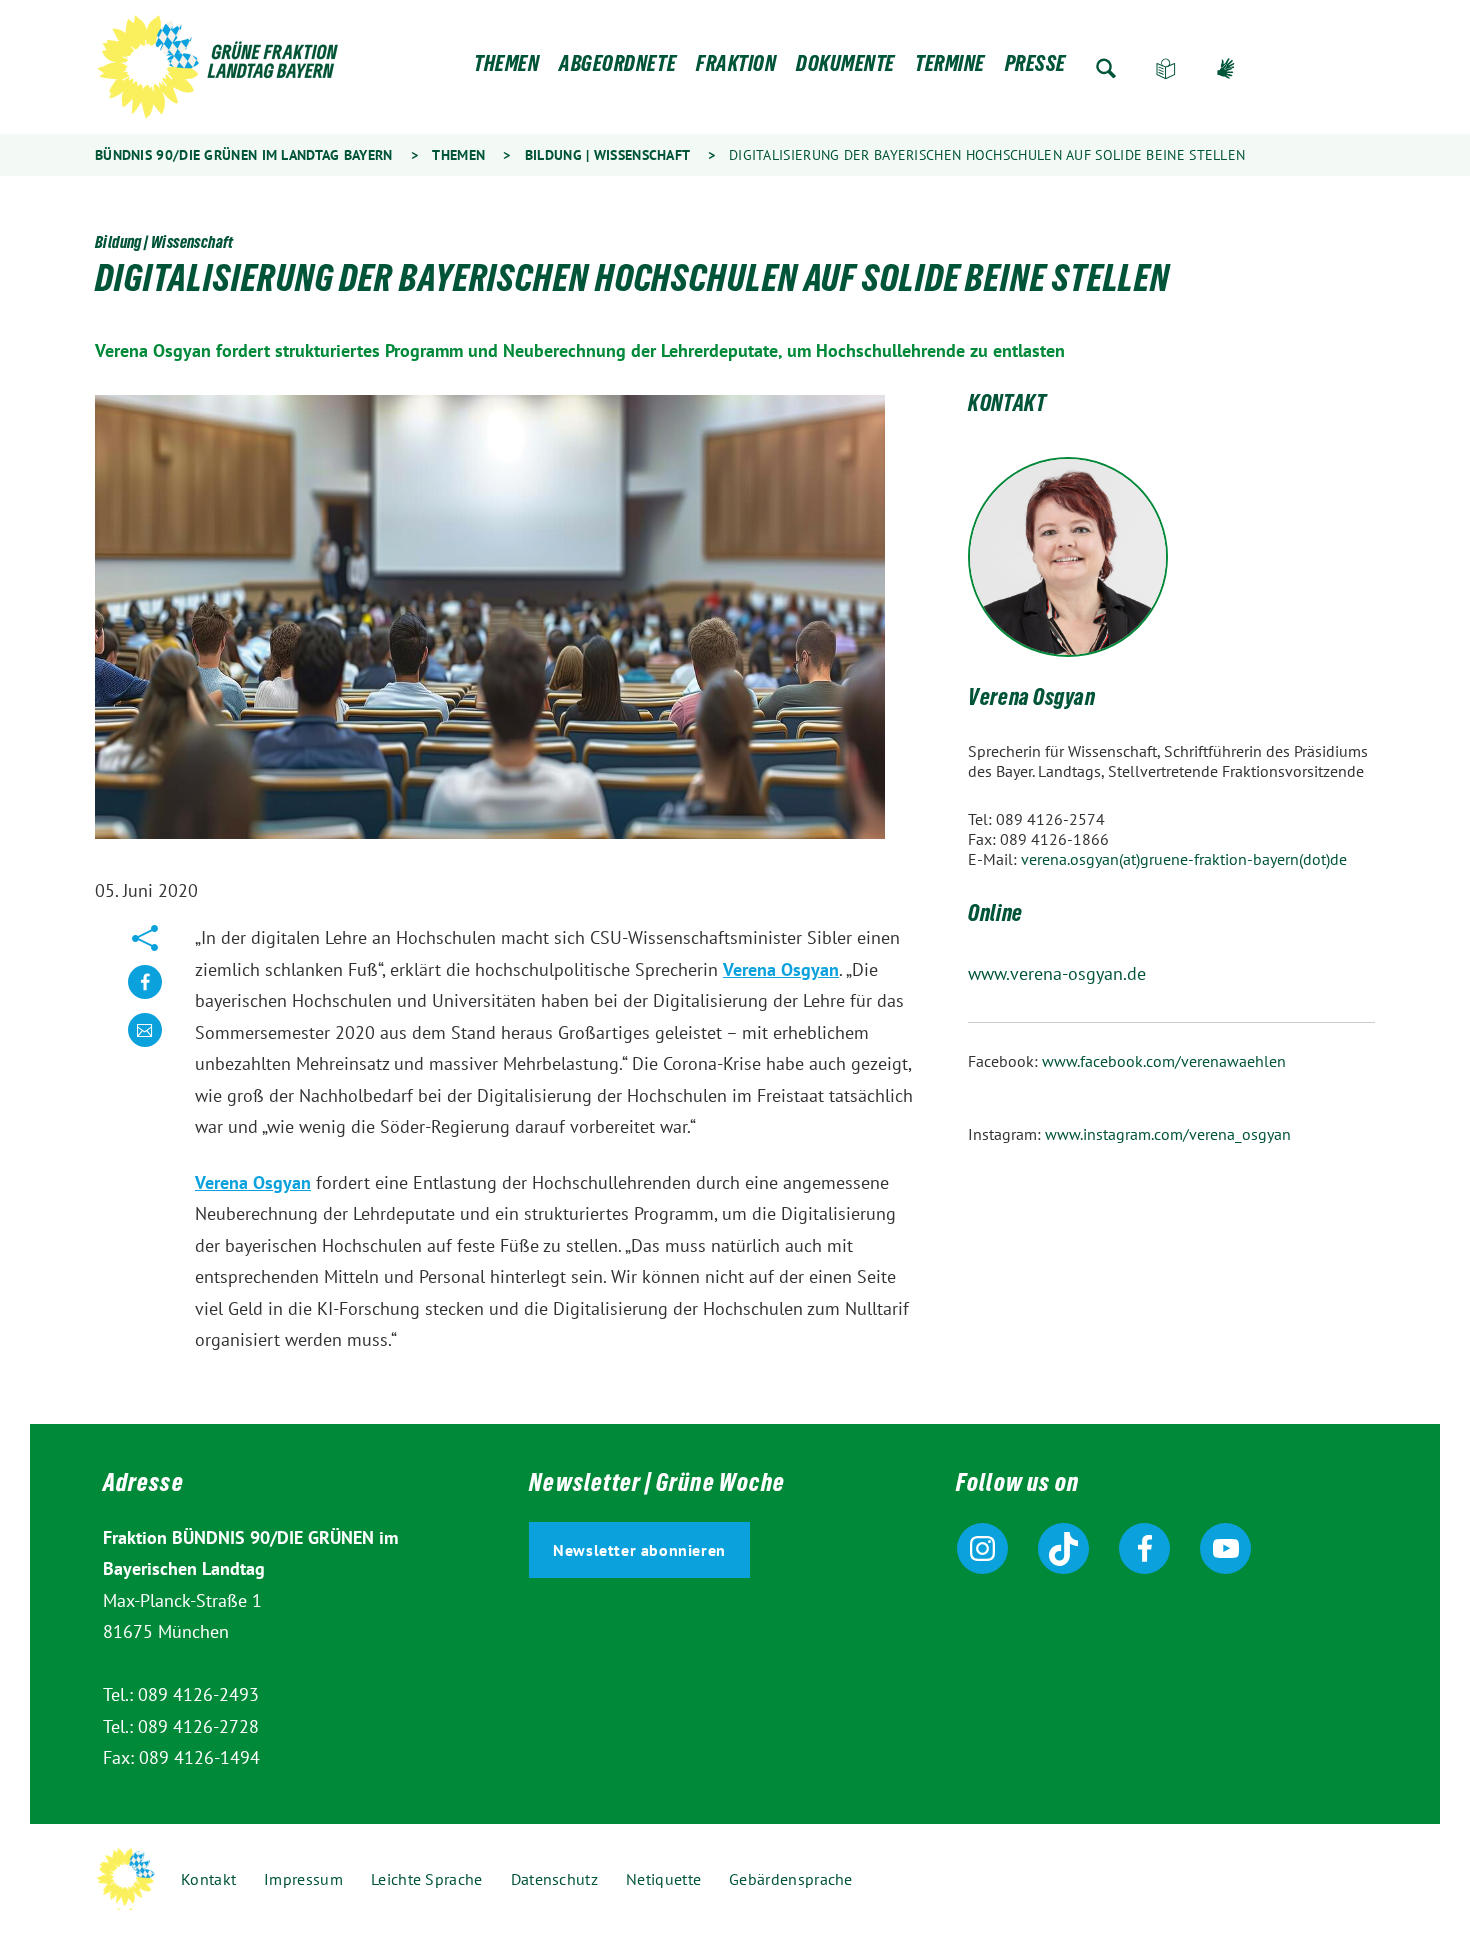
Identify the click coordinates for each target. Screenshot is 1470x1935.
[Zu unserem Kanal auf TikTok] (1063, 1548)
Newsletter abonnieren (639, 1550)
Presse (1035, 68)
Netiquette (663, 1879)
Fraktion (736, 68)
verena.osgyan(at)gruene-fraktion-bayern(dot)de (1184, 859)
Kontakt (208, 1879)
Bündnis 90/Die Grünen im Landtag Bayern (244, 155)
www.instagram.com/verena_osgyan (1168, 1134)
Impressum (303, 1879)
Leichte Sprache (1166, 68)
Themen (506, 68)
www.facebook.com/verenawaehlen (1164, 1061)
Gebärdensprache (1226, 68)
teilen (145, 997)
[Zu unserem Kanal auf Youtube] (1225, 1548)
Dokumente (845, 68)
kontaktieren (145, 1045)
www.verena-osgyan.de (1057, 973)
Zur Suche (1106, 68)
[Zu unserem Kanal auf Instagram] (982, 1548)
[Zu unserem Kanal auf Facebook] (1144, 1548)
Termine (950, 68)
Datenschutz (554, 1879)
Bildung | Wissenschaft (607, 155)
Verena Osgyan (781, 969)
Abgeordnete (617, 68)
